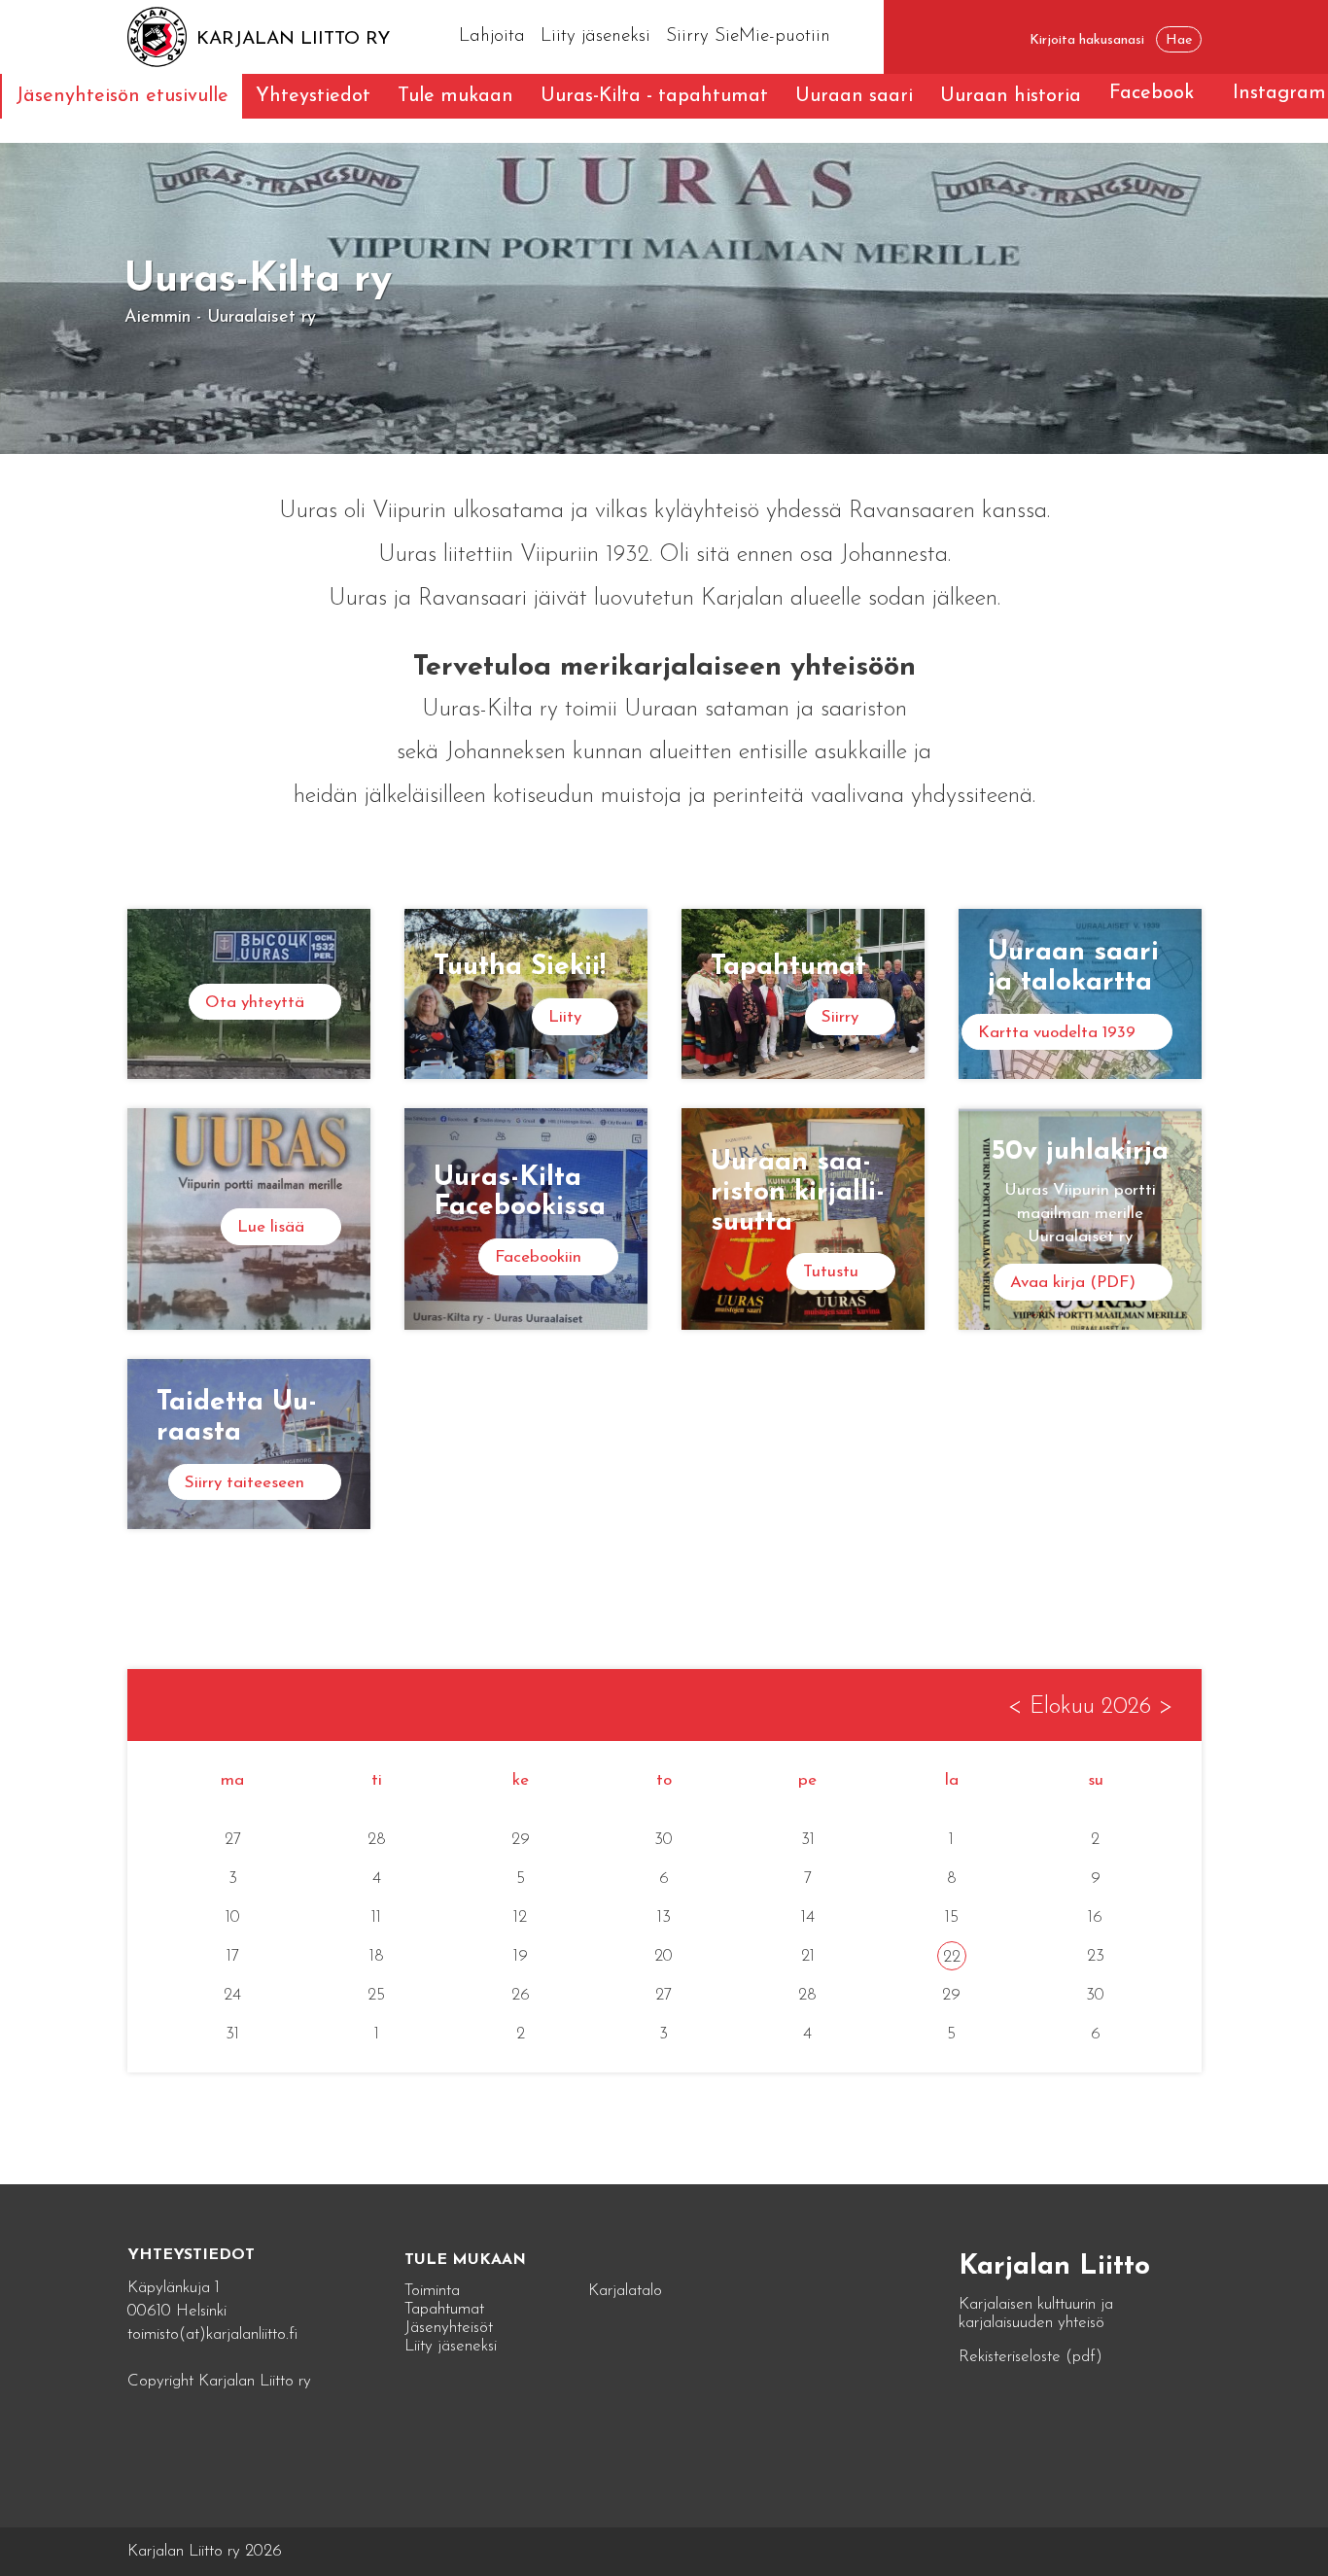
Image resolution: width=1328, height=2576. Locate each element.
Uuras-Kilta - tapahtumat (654, 96)
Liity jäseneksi (595, 36)
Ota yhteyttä (255, 1003)
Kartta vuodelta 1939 (1057, 1033)
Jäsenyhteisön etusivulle (122, 96)
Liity (565, 1017)
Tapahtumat (444, 2309)
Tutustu (831, 1272)
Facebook (1152, 93)
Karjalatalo (625, 2291)
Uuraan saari (854, 96)
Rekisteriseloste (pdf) (1031, 2357)
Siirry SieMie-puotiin (748, 36)
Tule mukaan (455, 96)
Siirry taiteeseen (245, 1483)
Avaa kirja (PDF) (1073, 1283)
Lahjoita (492, 36)
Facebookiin (538, 1257)
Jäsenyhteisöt (449, 2328)
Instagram (1279, 93)
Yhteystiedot (313, 96)
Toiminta (432, 2291)
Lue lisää (271, 1227)
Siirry (840, 1017)
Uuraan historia (1011, 96)
